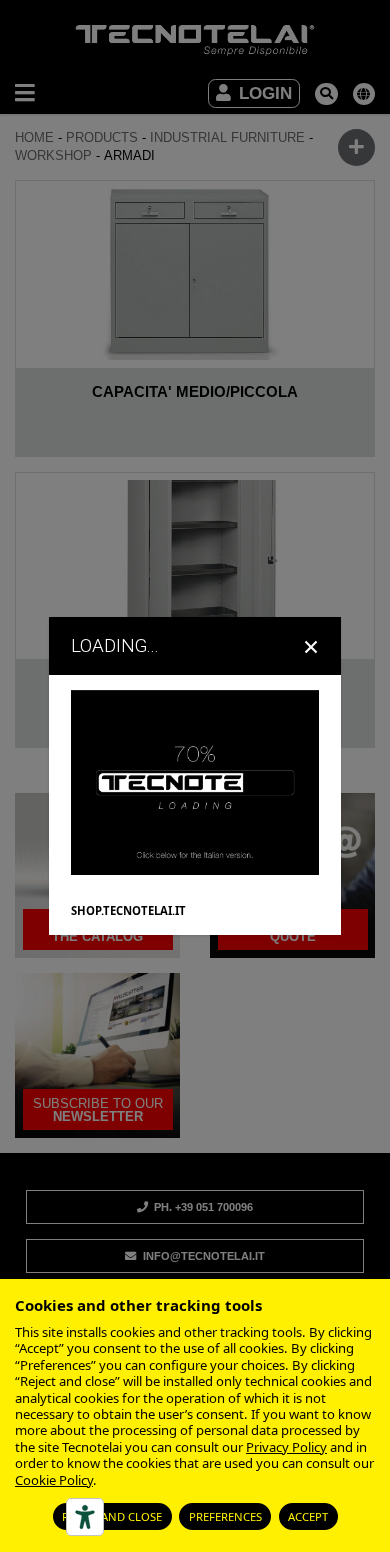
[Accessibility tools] (85, 1517)
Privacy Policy (286, 1447)
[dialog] (195, 776)
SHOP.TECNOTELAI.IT (128, 910)
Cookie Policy (54, 1480)
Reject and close (112, 1516)
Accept (308, 1516)
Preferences (225, 1516)
